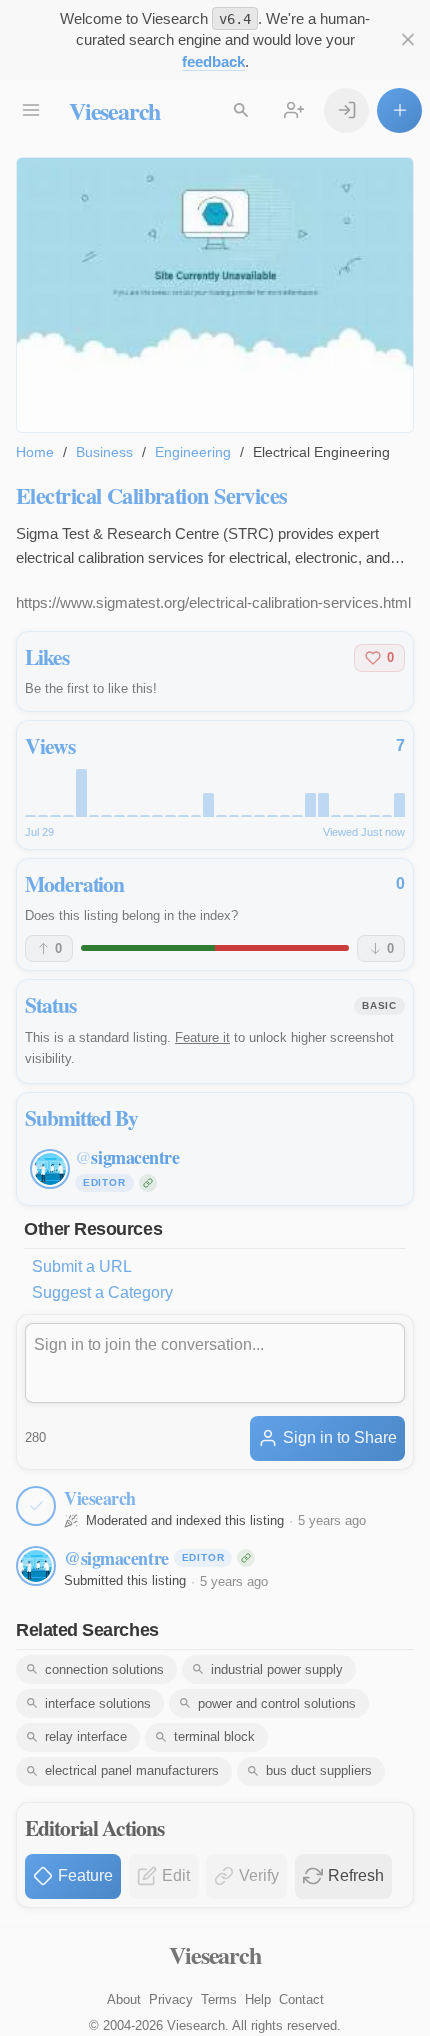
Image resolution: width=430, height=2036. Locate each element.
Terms (219, 1999)
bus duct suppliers (319, 1770)
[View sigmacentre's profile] (36, 1566)
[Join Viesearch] (293, 110)
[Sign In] (346, 110)
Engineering (193, 452)
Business (104, 452)
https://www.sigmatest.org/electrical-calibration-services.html (213, 602)
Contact (301, 1999)
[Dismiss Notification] (407, 39)
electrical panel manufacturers (132, 1770)
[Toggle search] (240, 110)
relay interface (86, 1736)
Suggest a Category (102, 1292)
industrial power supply (277, 1669)
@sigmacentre (116, 1558)
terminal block (214, 1736)
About (124, 1999)
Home (35, 452)
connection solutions (104, 1669)
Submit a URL (82, 1266)
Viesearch (114, 110)
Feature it (202, 1037)
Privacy (171, 1999)
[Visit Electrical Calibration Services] (215, 295)
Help (258, 1999)
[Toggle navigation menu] (30, 110)
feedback (213, 61)
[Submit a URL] (399, 110)
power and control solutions (277, 1703)
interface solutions (98, 1703)
